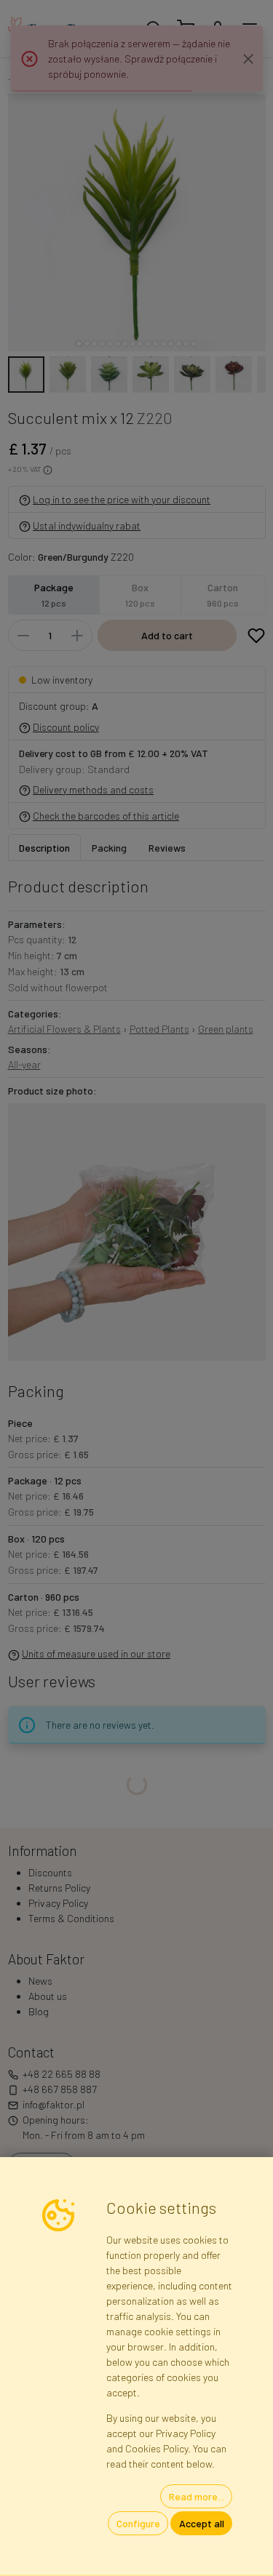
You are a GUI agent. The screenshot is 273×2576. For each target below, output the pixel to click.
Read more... (197, 2496)
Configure (138, 2523)
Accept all (202, 2523)
